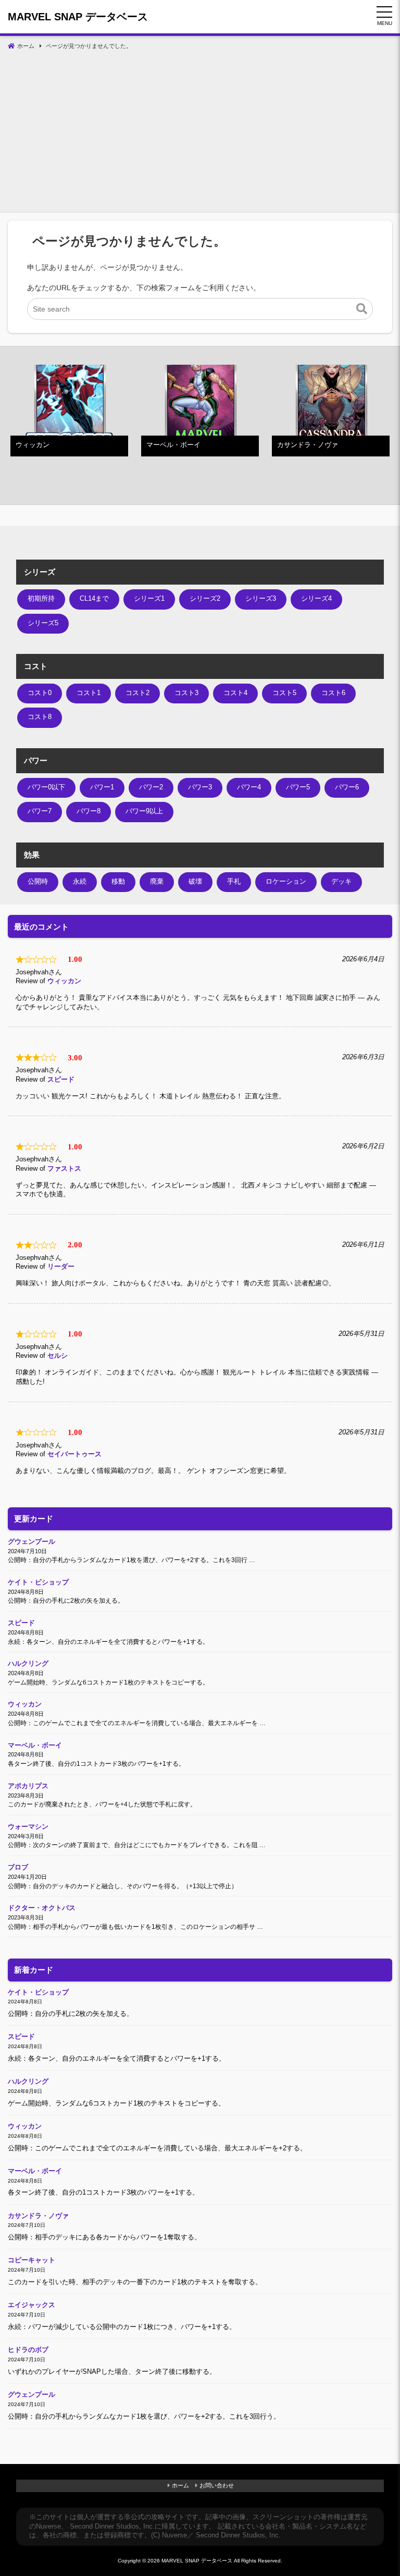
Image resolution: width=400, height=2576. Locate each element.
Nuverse (48, 2527)
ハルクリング (28, 1664)
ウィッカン (64, 981)
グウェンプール (32, 1542)
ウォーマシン (28, 1827)
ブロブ (18, 1867)
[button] (362, 309)
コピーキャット (32, 2260)
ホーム (180, 2485)
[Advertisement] (200, 134)
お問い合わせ (217, 2485)
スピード (61, 1080)
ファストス (64, 1169)
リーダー (61, 1267)
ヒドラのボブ (28, 2350)
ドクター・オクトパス (42, 1908)
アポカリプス (28, 1786)
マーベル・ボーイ (35, 1745)
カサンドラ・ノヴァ (38, 2216)
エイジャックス (32, 2305)
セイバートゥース (74, 1454)
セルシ (58, 1356)
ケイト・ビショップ (38, 1582)
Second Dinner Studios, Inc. (112, 2527)
